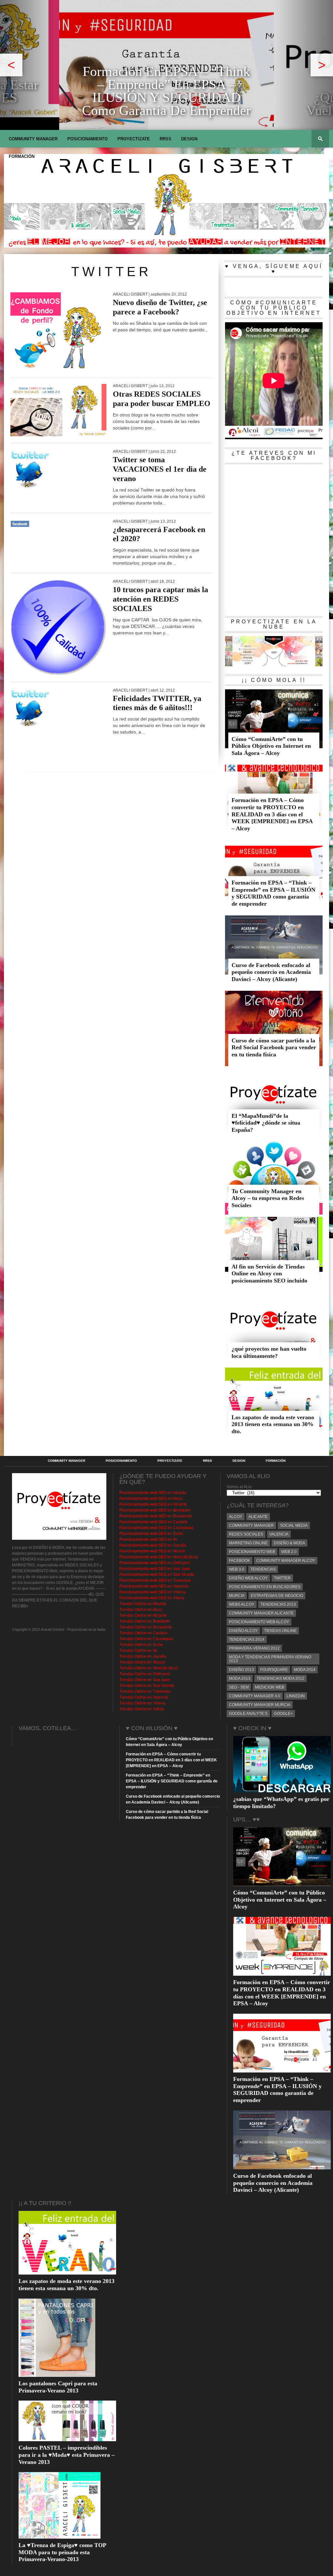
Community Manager (33, 139)
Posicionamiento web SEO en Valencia (154, 1586)
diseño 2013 (241, 1670)
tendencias (263, 1569)
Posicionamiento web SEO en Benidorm (155, 1510)
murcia (237, 1596)
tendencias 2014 (247, 1639)
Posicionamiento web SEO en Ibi (148, 1539)
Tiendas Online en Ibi (138, 1651)
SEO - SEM (239, 1687)
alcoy (236, 1517)
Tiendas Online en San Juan (145, 1680)
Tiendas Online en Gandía (143, 1656)
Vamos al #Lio (239, 1487)
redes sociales (246, 1534)
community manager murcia (260, 1705)
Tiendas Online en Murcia (142, 1662)
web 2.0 (289, 1552)
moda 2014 (305, 1670)
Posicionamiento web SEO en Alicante (153, 1504)
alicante (258, 1517)
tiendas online (280, 1631)
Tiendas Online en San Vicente (147, 1686)
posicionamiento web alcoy (259, 1622)
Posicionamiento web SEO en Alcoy (151, 1498)
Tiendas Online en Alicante (143, 1615)
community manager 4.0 (255, 1696)
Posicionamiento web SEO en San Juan (155, 1569)
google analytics (248, 1714)
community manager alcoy (286, 1561)
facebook (240, 1561)
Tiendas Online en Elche (141, 1645)
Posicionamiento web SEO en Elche (151, 1534)
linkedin (296, 1696)
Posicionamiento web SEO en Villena (152, 1592)
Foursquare (274, 1670)
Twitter (282, 1578)
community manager (251, 1525)
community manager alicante (261, 1613)
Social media (294, 1525)
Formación (22, 156)
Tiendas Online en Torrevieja (145, 1691)
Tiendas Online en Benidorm (145, 1621)
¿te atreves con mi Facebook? (274, 456)
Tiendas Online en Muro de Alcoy (149, 1668)
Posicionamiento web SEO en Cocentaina (156, 1528)
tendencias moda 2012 (280, 1678)
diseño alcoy (243, 1631)
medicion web (270, 1687)
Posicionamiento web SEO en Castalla (153, 1522)
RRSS (166, 139)
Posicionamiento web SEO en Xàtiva (152, 1598)
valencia (279, 1534)
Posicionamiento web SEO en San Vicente (157, 1575)
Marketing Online (248, 1543)
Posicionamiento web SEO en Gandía (153, 1545)
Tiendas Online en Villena (142, 1703)
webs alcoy (242, 1604)
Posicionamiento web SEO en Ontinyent (155, 1563)
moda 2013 (240, 1678)
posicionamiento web (252, 1552)
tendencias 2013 (278, 1604)
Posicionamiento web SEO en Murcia (152, 1551)
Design (189, 139)
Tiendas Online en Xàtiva (142, 1709)
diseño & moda (289, 1543)
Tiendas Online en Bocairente (146, 1627)
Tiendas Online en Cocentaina (146, 1639)
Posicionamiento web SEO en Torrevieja (155, 1580)
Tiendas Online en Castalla (143, 1633)
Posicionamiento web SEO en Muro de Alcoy (159, 1557)
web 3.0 (237, 1569)
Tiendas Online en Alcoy (141, 1610)
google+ (283, 1714)
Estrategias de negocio (277, 1596)
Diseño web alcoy (248, 1578)
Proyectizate (134, 139)
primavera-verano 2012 (254, 1648)
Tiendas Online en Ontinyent (145, 1674)
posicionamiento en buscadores (265, 1587)
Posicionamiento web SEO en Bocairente (156, 1516)
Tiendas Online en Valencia (144, 1697)
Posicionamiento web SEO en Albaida (153, 1493)
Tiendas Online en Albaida (143, 1604)
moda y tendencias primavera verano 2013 (270, 1659)
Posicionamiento (87, 139)
